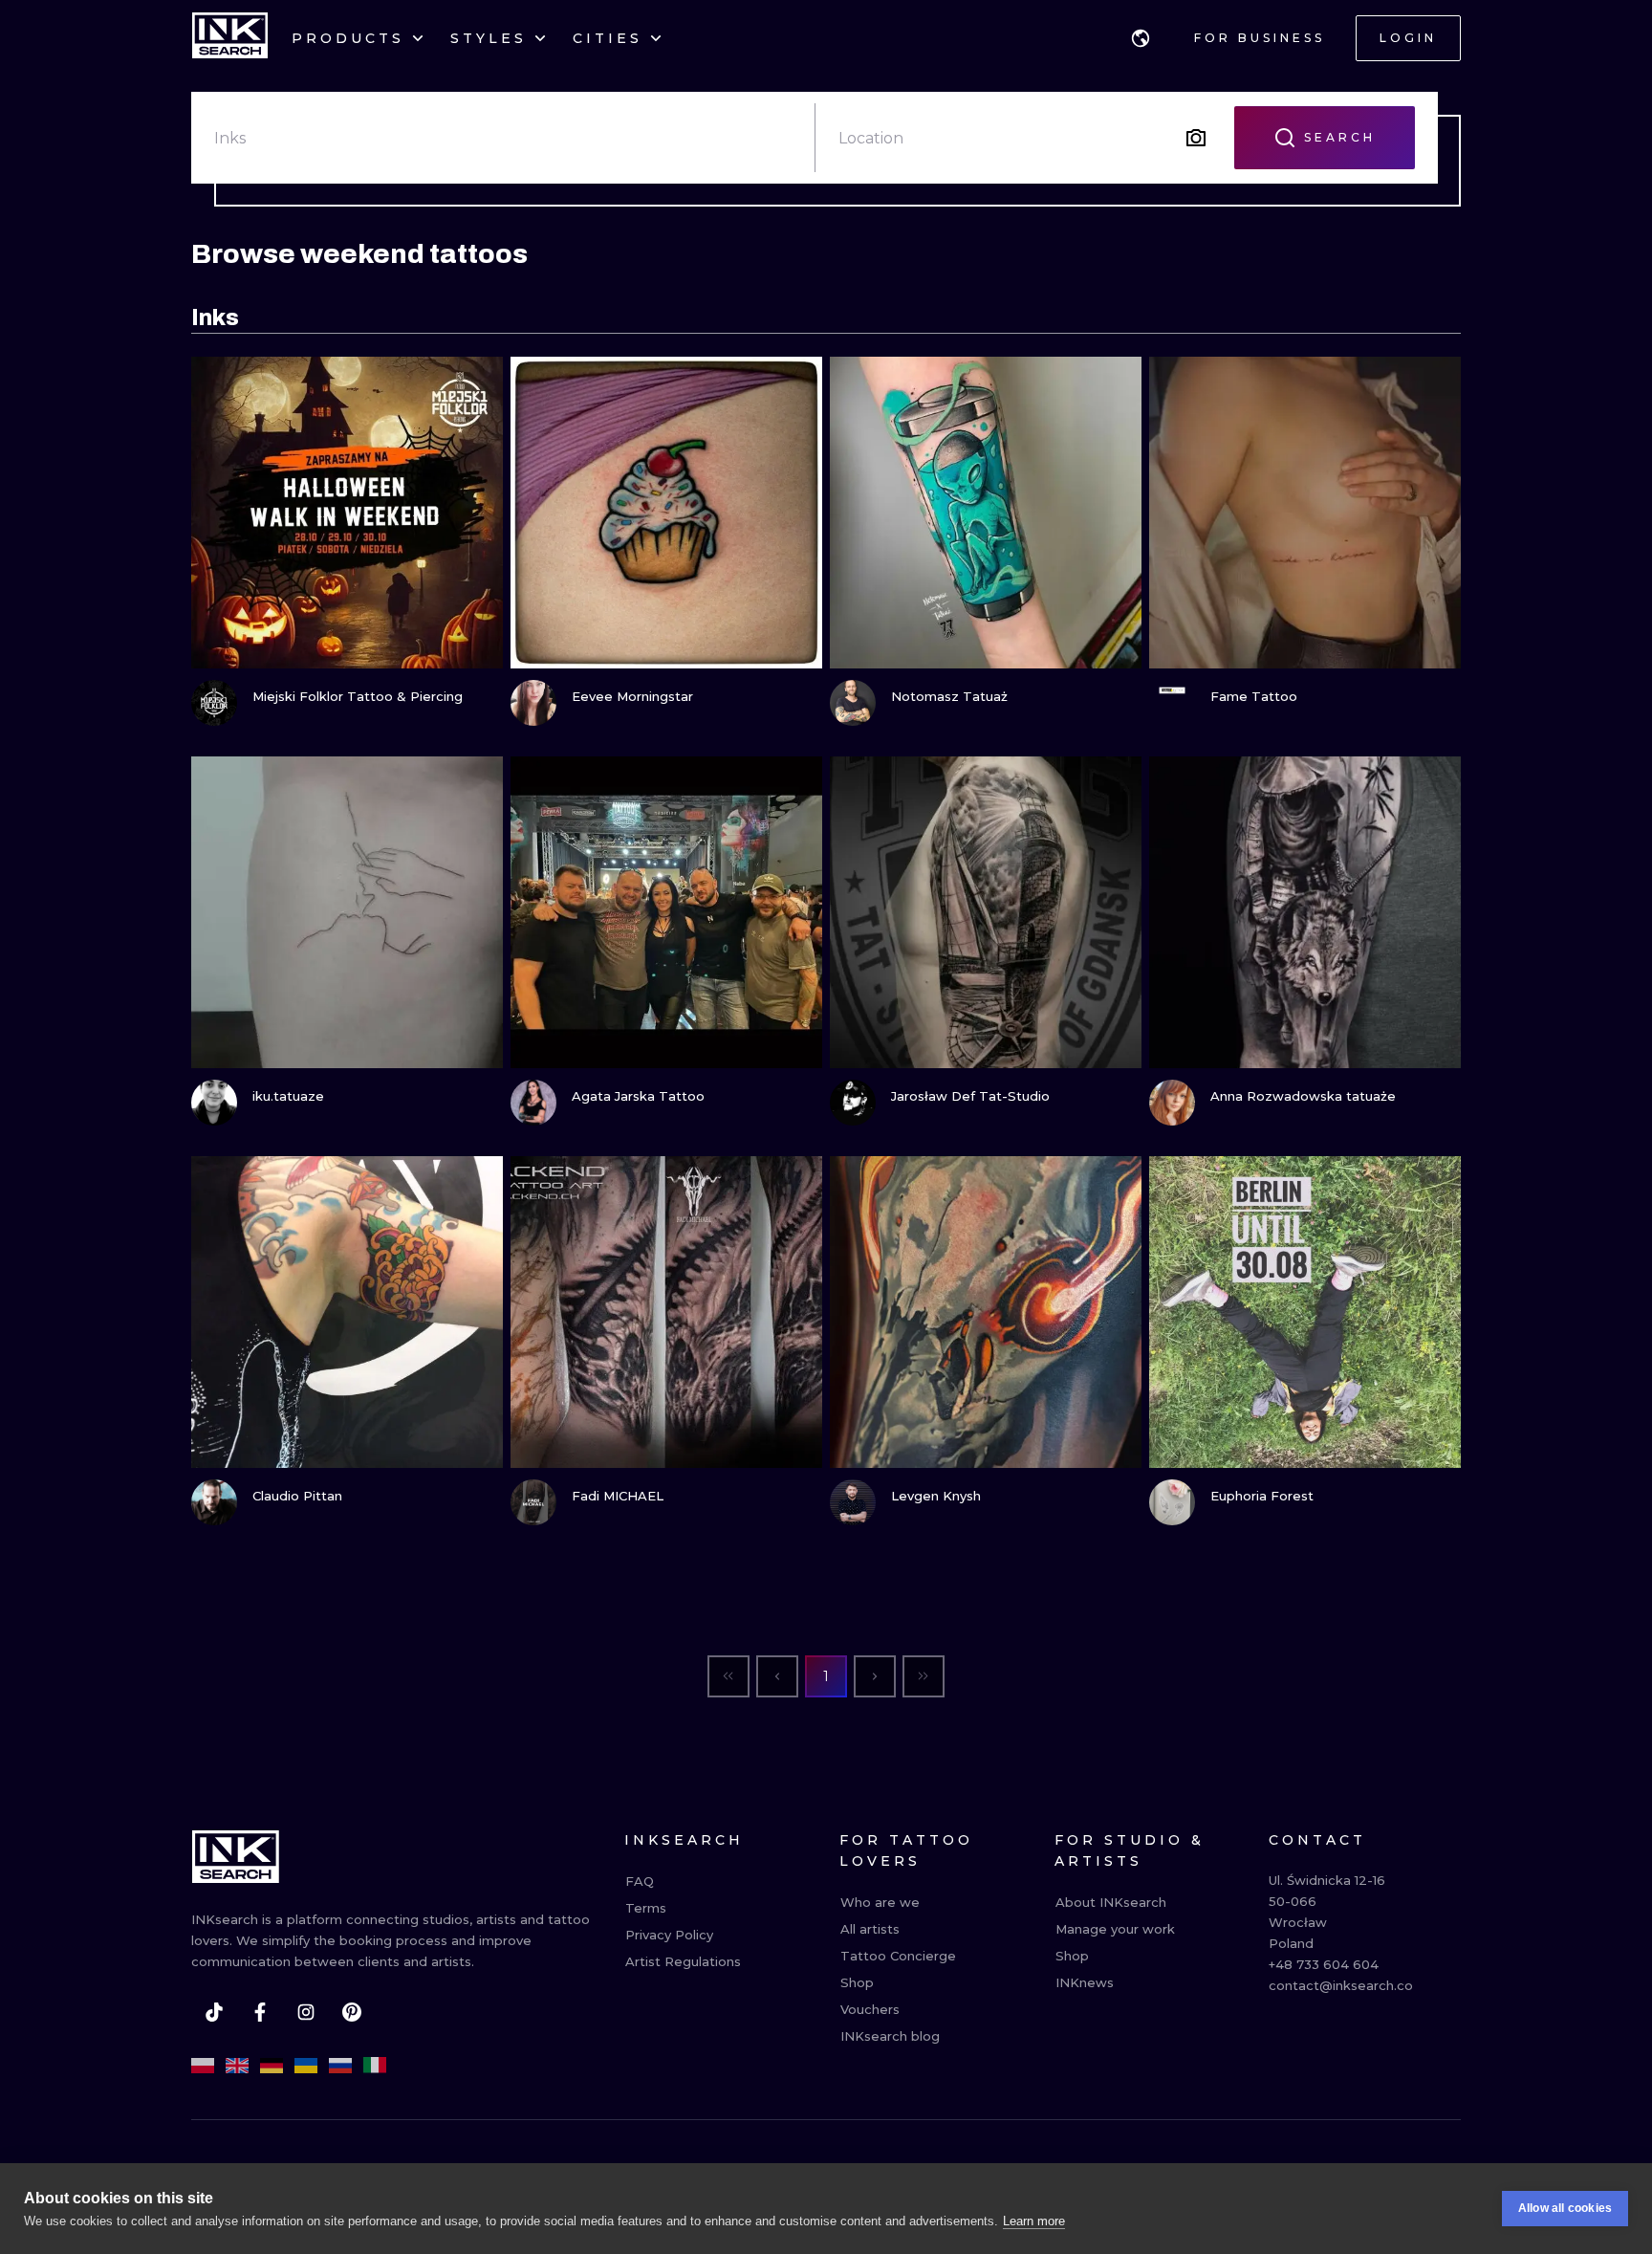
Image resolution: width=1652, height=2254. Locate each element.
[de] (272, 2066)
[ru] (340, 2066)
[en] (237, 2066)
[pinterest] (352, 2012)
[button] (1141, 38)
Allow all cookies (1565, 2208)
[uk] (306, 2066)
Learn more (1034, 2221)
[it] (375, 2066)
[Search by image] (1196, 138)
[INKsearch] (230, 38)
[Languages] (1141, 38)
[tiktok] (214, 2012)
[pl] (203, 2066)
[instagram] (306, 2012)
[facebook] (260, 2012)
